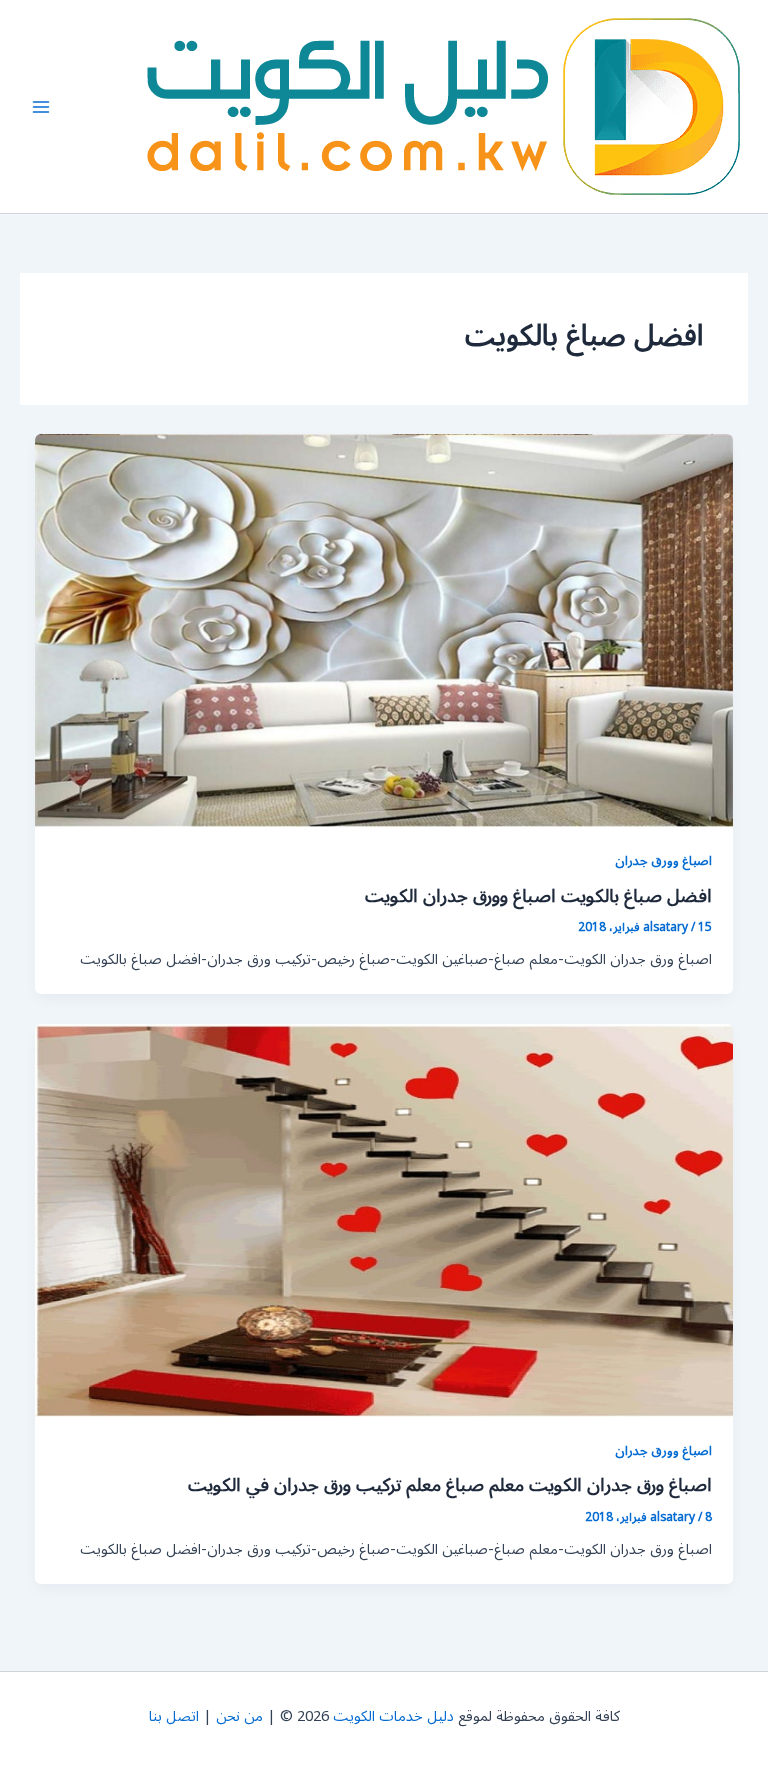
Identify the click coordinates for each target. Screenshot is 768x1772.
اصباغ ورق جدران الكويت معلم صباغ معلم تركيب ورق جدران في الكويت (450, 1485)
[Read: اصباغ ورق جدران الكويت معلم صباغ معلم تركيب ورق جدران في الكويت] (384, 1219)
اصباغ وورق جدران (663, 860)
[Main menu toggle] (41, 107)
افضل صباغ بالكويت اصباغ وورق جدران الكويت (538, 896)
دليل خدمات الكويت (393, 1716)
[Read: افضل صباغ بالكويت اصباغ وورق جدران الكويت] (384, 630)
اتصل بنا (174, 1716)
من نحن (239, 1716)
